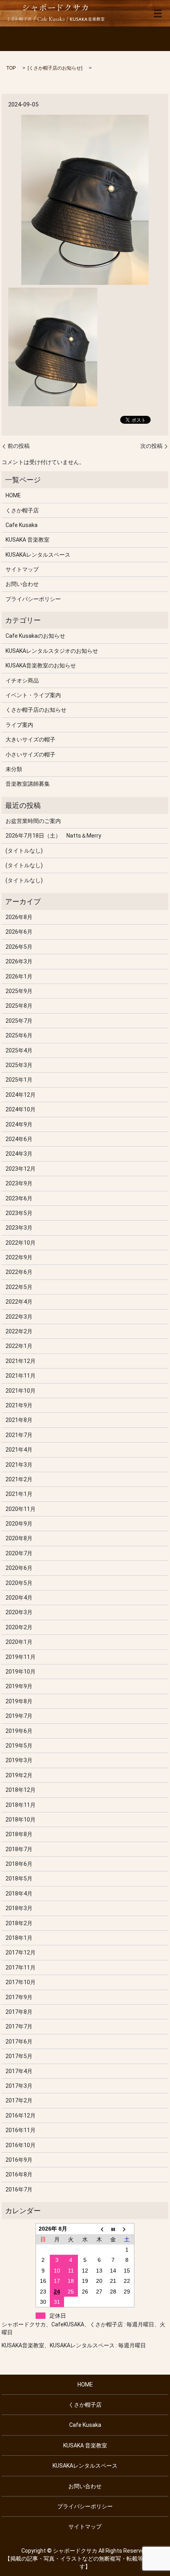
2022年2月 (19, 1331)
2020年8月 (19, 1538)
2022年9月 (19, 1257)
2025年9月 (19, 991)
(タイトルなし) (24, 851)
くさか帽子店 (22, 510)
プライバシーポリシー (33, 599)
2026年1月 (19, 976)
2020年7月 (19, 1553)
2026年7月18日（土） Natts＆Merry (53, 836)
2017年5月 (19, 2056)
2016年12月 (21, 2115)
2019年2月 (19, 1775)
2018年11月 (21, 1805)
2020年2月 (19, 1627)
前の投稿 (19, 446)
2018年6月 (19, 1864)
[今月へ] (113, 2229)
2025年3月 (19, 1065)
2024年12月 (21, 1095)
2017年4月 (19, 2071)
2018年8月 (19, 1834)
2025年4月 (19, 1050)
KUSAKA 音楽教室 (27, 540)
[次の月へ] (127, 2229)
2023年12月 (21, 1169)
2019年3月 (19, 1760)
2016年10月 (21, 2145)
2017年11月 (21, 1968)
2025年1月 (19, 1080)
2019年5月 (19, 1746)
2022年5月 (19, 1287)
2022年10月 (21, 1243)
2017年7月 (19, 2026)
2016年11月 (21, 2130)
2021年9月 (19, 1405)
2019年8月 (19, 1701)
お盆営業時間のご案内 (33, 821)
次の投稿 (151, 446)
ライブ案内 (19, 725)
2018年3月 (19, 1908)
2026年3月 (19, 961)
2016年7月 (19, 2189)
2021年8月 (19, 1420)
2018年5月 (19, 1878)
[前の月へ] (99, 2229)
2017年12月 (21, 1952)
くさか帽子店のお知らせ (55, 68)
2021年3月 (19, 1465)
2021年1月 (19, 1494)
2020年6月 (19, 1568)
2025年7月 (19, 1021)
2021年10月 (21, 1391)
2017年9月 (19, 1997)
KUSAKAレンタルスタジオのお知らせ (52, 651)
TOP (11, 68)
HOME (13, 495)
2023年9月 (19, 1183)
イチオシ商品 (22, 680)
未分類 (14, 769)
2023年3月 (19, 1228)
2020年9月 (19, 1524)
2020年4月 (19, 1598)
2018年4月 (19, 1894)
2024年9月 (19, 1124)
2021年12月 (21, 1361)
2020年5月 (19, 1583)
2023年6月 (19, 1198)
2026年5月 (19, 947)
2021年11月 (21, 1376)
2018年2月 (19, 1923)
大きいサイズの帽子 (30, 739)
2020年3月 (19, 1612)
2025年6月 (19, 1035)
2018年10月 (21, 1820)
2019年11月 (21, 1657)
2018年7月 (19, 1849)
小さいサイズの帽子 (30, 754)
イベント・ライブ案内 (33, 695)
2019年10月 (21, 1672)
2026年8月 (19, 917)
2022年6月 (19, 1272)
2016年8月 (19, 2174)
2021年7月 (19, 1435)
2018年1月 (19, 1938)
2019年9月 (19, 1686)
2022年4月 (19, 1302)
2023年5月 (19, 1213)
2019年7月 (19, 1716)
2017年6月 (19, 2041)
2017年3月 (19, 2086)
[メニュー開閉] (158, 13)
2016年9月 (19, 2160)
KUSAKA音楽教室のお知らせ (41, 665)
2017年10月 (21, 1982)
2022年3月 (19, 1317)
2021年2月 (19, 1479)
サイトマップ (22, 569)
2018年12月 (21, 1790)
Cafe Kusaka (22, 525)
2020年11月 (21, 1509)
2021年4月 (19, 1450)
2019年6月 (19, 1731)
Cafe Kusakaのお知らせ (35, 636)
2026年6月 (19, 932)
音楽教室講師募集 (28, 784)
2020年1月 (19, 1642)
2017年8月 (19, 2012)
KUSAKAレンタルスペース (38, 555)
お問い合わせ (22, 584)
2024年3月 (19, 1154)
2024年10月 (21, 1109)
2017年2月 (19, 2100)
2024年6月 (19, 1139)
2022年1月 (19, 1346)
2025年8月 (19, 1006)
